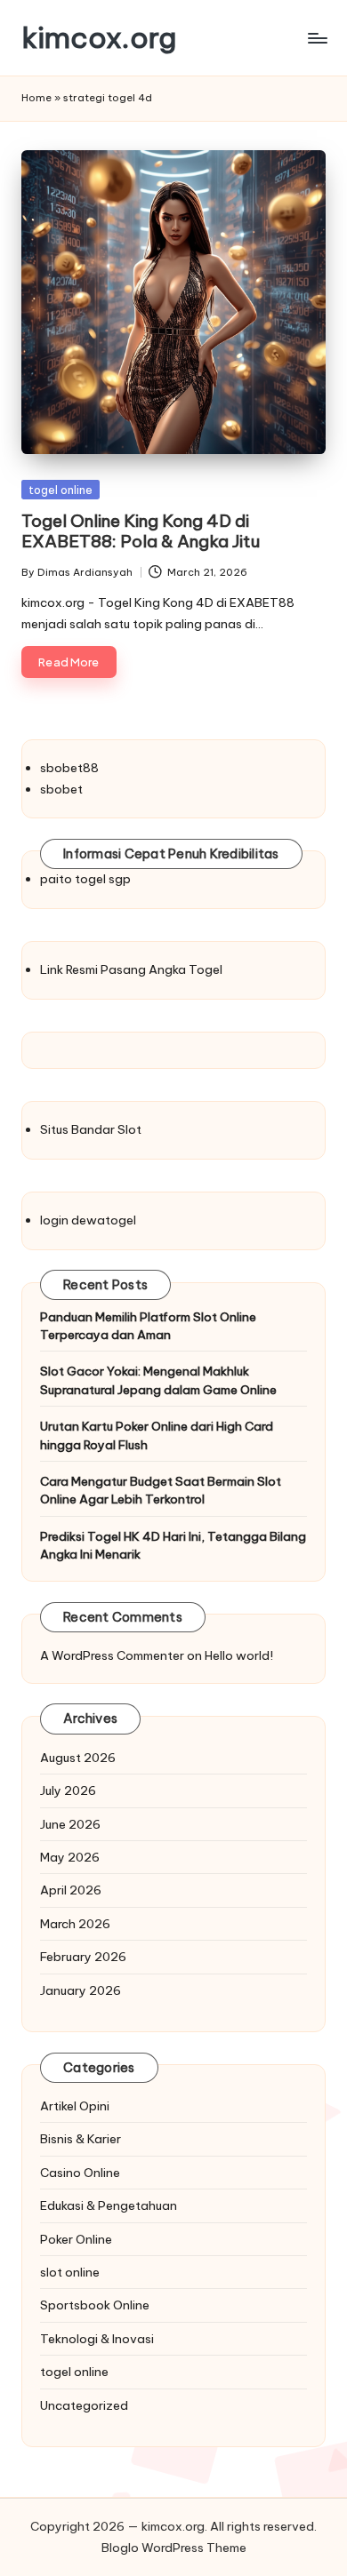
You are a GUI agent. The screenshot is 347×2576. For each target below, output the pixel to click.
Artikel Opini (75, 2106)
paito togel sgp (85, 879)
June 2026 (70, 1824)
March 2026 (75, 1924)
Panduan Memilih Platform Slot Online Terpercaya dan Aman (148, 1326)
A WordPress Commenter (112, 1655)
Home (36, 98)
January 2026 (81, 1990)
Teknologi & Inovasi (97, 2339)
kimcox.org (99, 38)
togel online (61, 490)
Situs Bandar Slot (91, 1129)
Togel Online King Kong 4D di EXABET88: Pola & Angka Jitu (141, 531)
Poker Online (76, 2239)
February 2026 (83, 1957)
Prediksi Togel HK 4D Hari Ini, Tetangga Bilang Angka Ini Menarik (173, 1545)
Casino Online (80, 2173)
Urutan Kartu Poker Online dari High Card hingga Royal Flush (157, 1435)
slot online (70, 2272)
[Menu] (317, 38)
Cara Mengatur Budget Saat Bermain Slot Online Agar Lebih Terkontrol (161, 1490)
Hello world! (239, 1655)
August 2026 (78, 1758)
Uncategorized (84, 2405)
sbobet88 (69, 768)
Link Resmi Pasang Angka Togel (131, 969)
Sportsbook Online (95, 2305)
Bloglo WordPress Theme (174, 2548)
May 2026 (70, 1857)
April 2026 (71, 1890)
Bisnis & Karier (81, 2139)
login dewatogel (88, 1220)
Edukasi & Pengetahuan (109, 2205)
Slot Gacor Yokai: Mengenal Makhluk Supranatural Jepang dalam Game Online (158, 1380)
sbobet (61, 789)
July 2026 (68, 1790)
